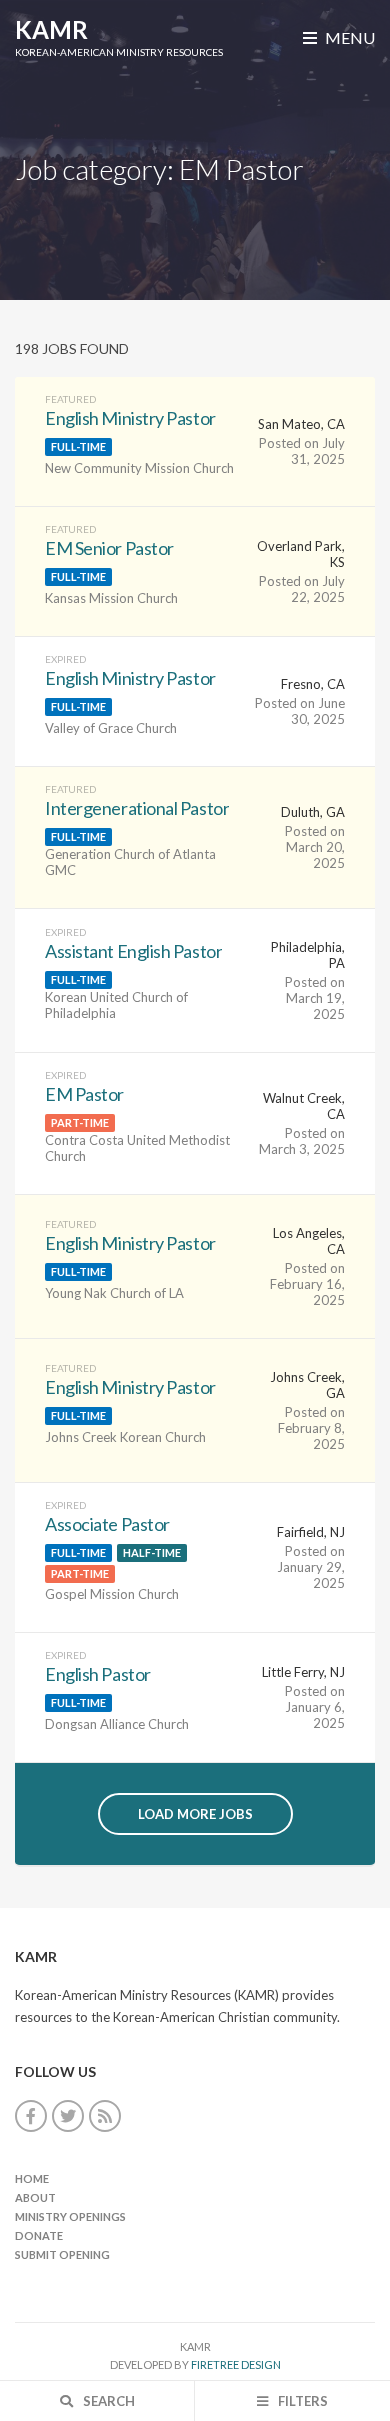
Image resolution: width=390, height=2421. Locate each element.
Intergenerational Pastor (137, 808)
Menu (348, 37)
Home (32, 2178)
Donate (39, 2235)
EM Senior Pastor (109, 548)
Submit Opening (62, 2254)
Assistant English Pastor (133, 951)
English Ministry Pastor (130, 418)
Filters (301, 2401)
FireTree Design (236, 2364)
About (35, 2197)
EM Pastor (84, 1094)
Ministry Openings (70, 2216)
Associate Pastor (107, 1524)
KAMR (51, 29)
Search (107, 2401)
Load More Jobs (195, 1814)
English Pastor (98, 1674)
